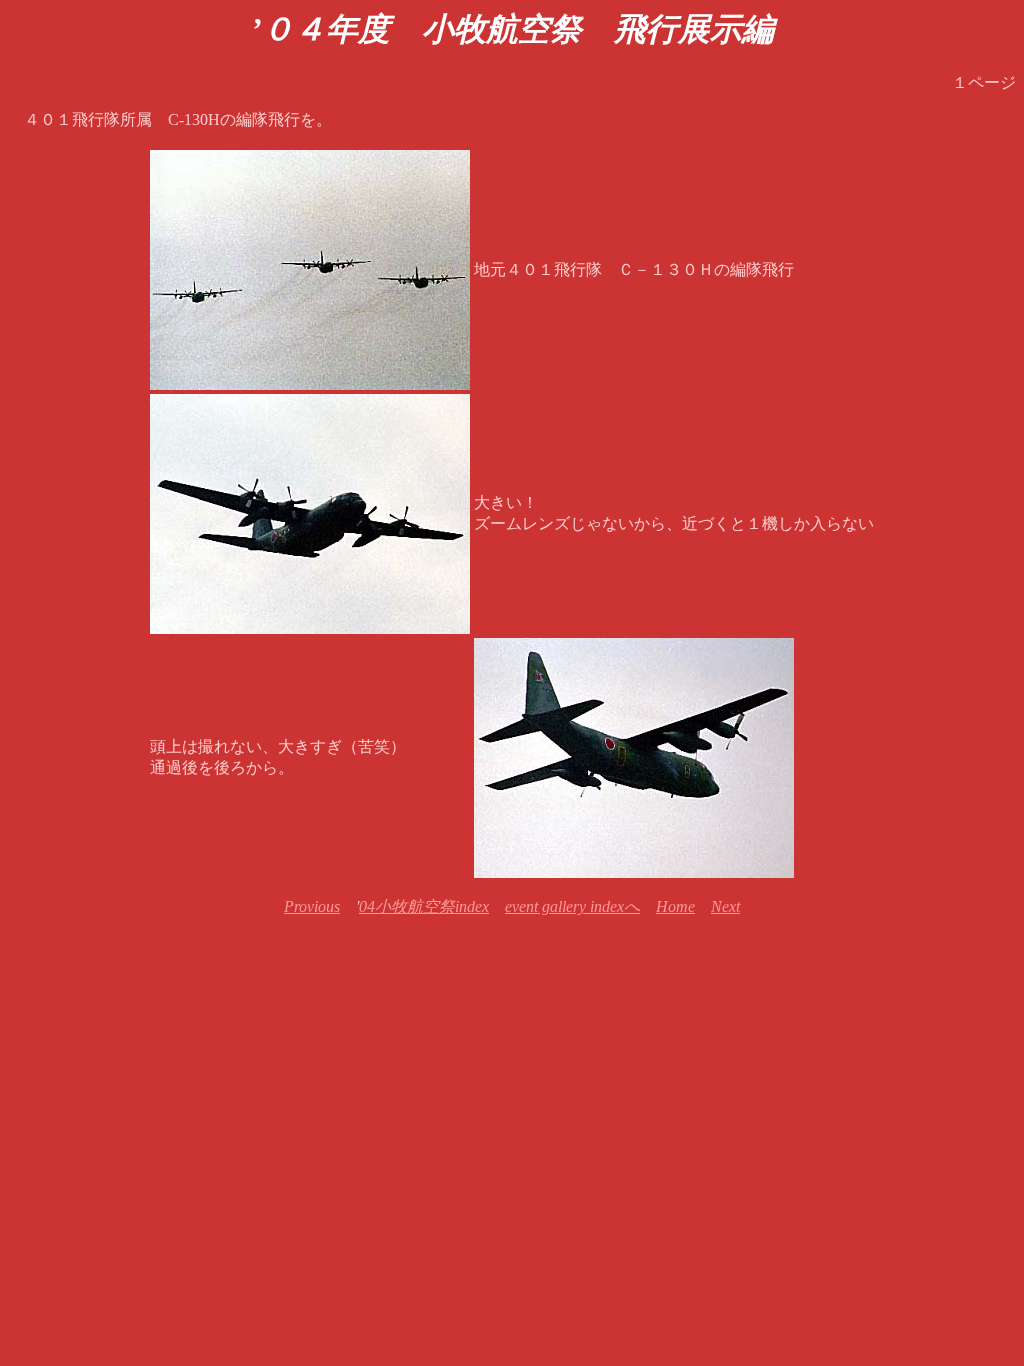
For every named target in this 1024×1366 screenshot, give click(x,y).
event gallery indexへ (572, 906)
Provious (312, 906)
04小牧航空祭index (424, 906)
